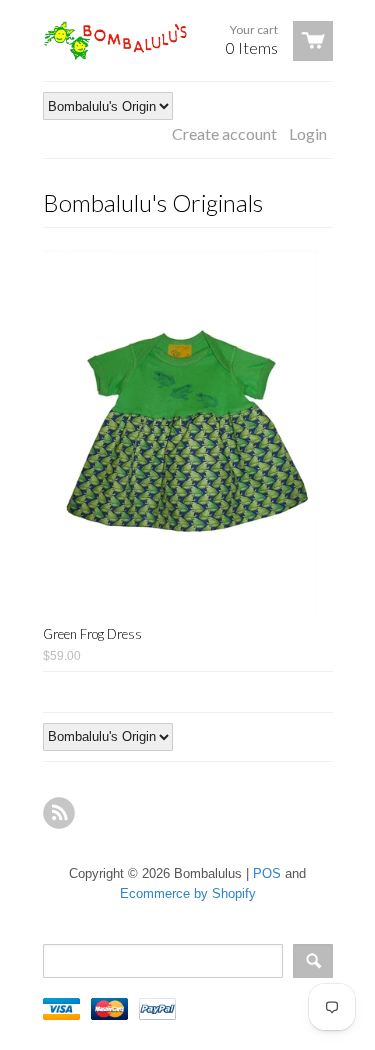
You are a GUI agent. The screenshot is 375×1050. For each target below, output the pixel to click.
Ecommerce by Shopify (188, 893)
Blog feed (59, 813)
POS (267, 873)
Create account (224, 133)
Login (308, 133)
